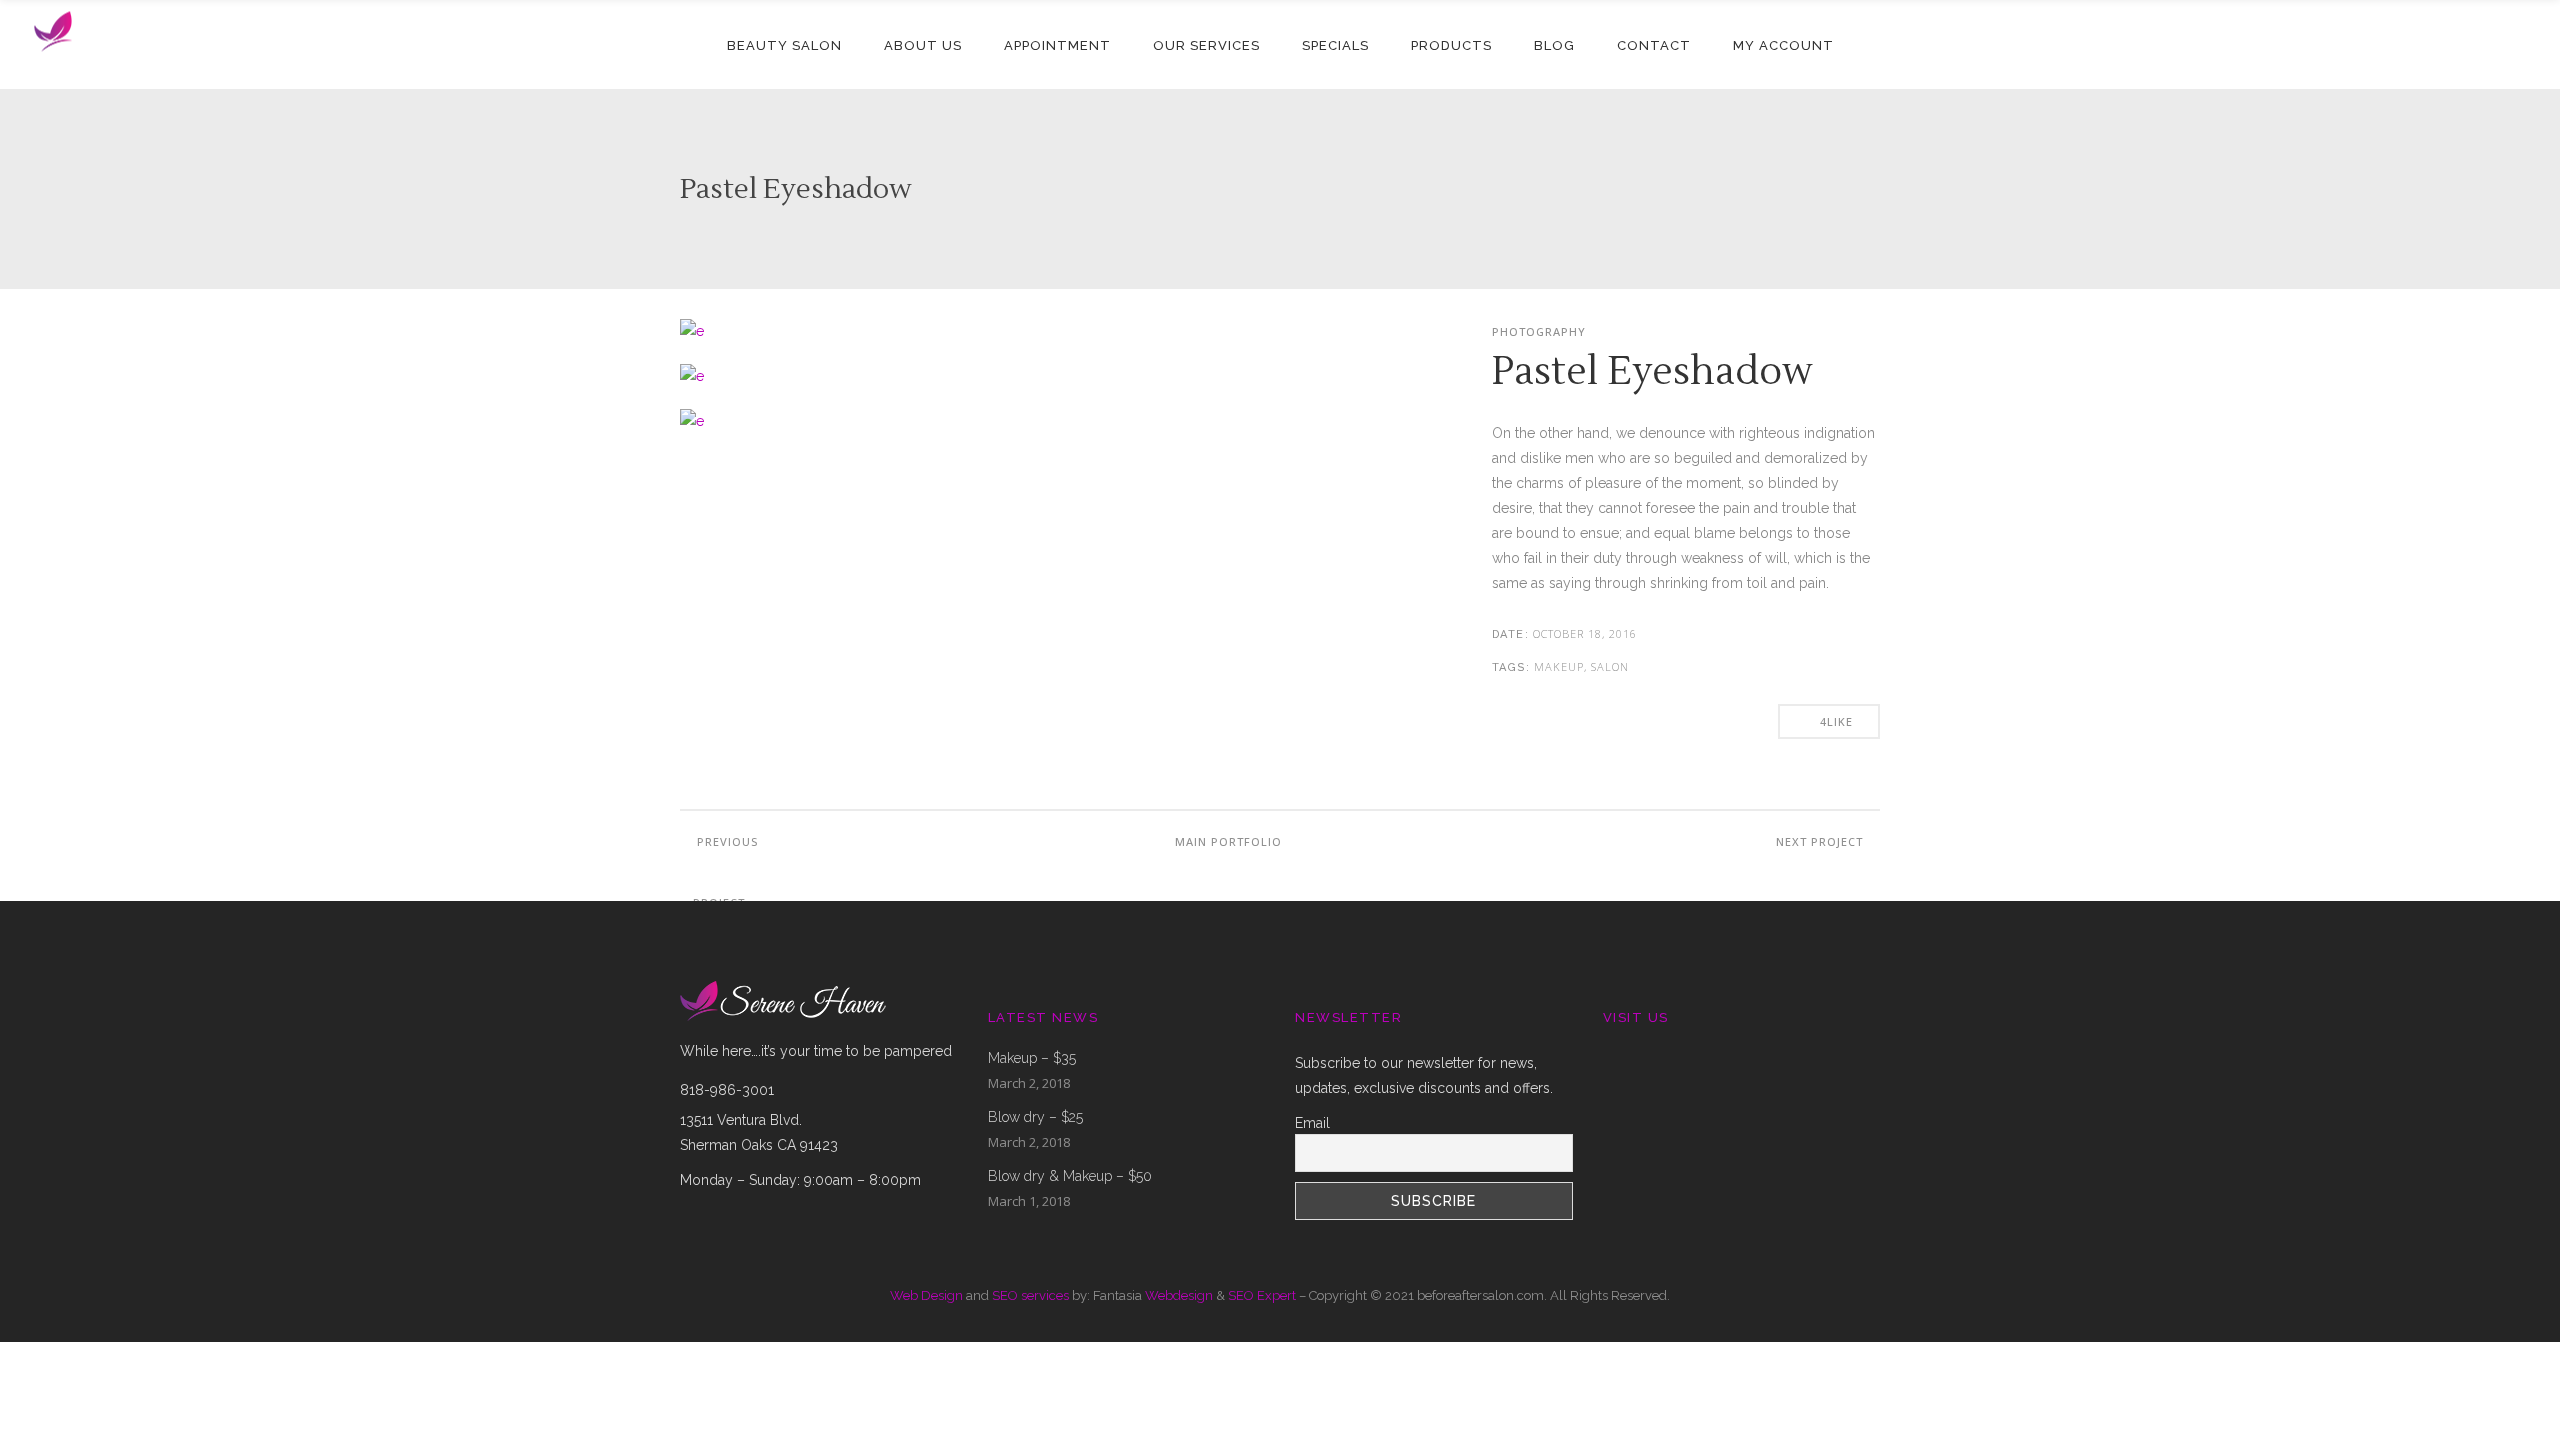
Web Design (926, 1295)
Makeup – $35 (1032, 1058)
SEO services (1030, 1295)
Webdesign (1179, 1295)
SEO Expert (1262, 1295)
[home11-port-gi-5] (692, 421)
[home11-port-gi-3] (692, 331)
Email (1312, 1123)
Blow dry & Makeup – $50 (1070, 1176)
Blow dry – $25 (1035, 1117)
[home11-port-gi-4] (692, 376)
